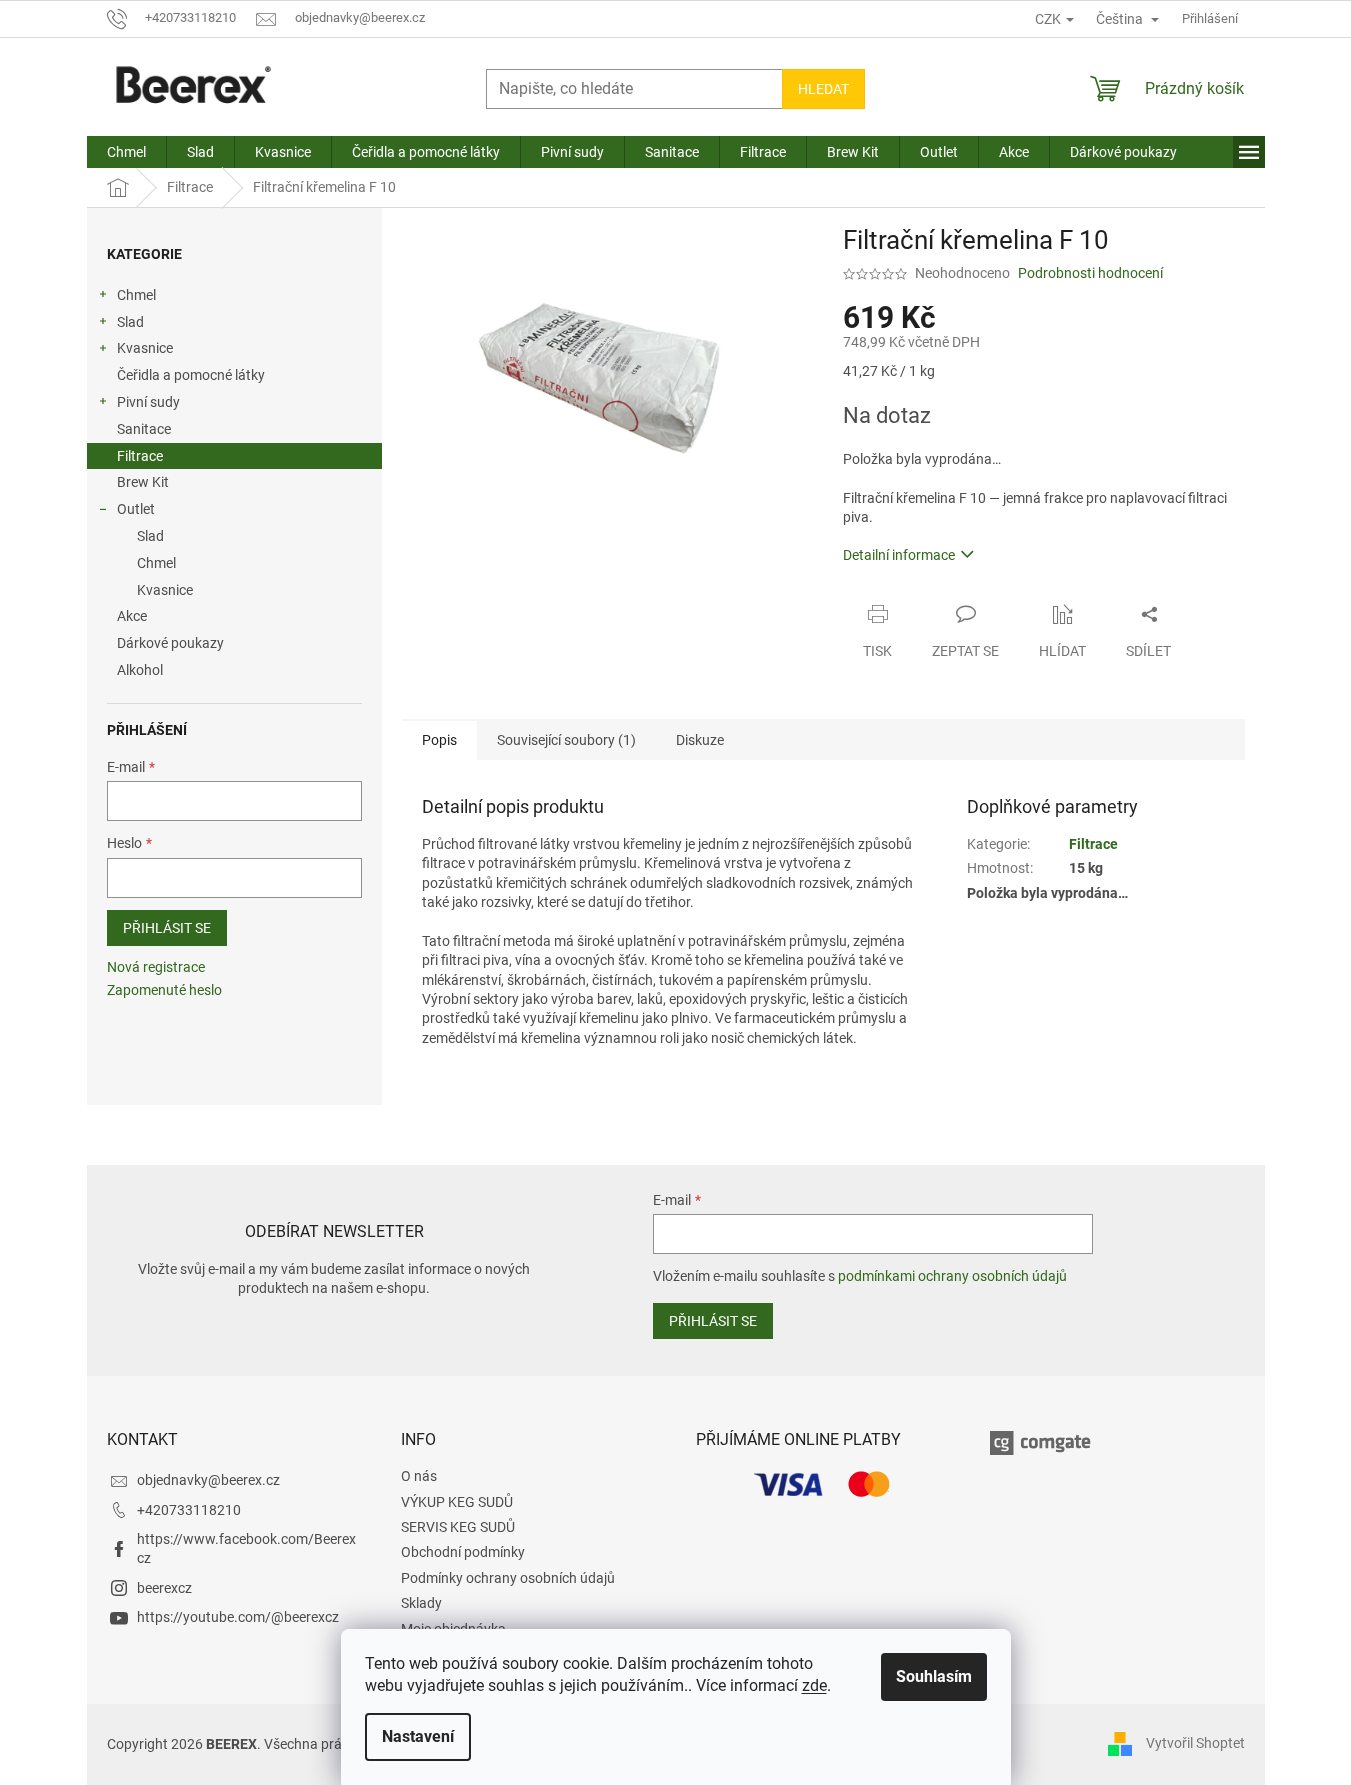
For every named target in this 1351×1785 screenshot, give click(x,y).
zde (814, 1685)
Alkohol (140, 670)
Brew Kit (143, 482)
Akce (132, 616)
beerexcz (164, 1588)
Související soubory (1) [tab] (566, 740)
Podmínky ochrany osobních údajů (508, 1578)
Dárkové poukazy (170, 643)
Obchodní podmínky (463, 1552)
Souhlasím (934, 1676)
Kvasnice (145, 348)
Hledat (823, 89)
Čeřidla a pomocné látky (191, 375)
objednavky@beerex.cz (208, 1480)
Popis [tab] (439, 740)
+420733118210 (189, 1510)
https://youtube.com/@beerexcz (238, 1617)
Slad (130, 322)
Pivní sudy (148, 402)
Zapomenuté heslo (164, 990)
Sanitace (144, 429)
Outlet (136, 509)
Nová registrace (156, 967)
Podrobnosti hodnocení (1090, 273)
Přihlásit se (167, 928)
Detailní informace (899, 555)
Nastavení (418, 1736)
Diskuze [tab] (700, 740)
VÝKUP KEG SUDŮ (457, 1502)
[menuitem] (126, 152)
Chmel (136, 295)
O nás (419, 1476)
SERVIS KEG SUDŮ (458, 1527)
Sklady (421, 1603)
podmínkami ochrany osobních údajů (952, 1276)
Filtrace (140, 456)
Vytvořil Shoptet (1195, 1743)
